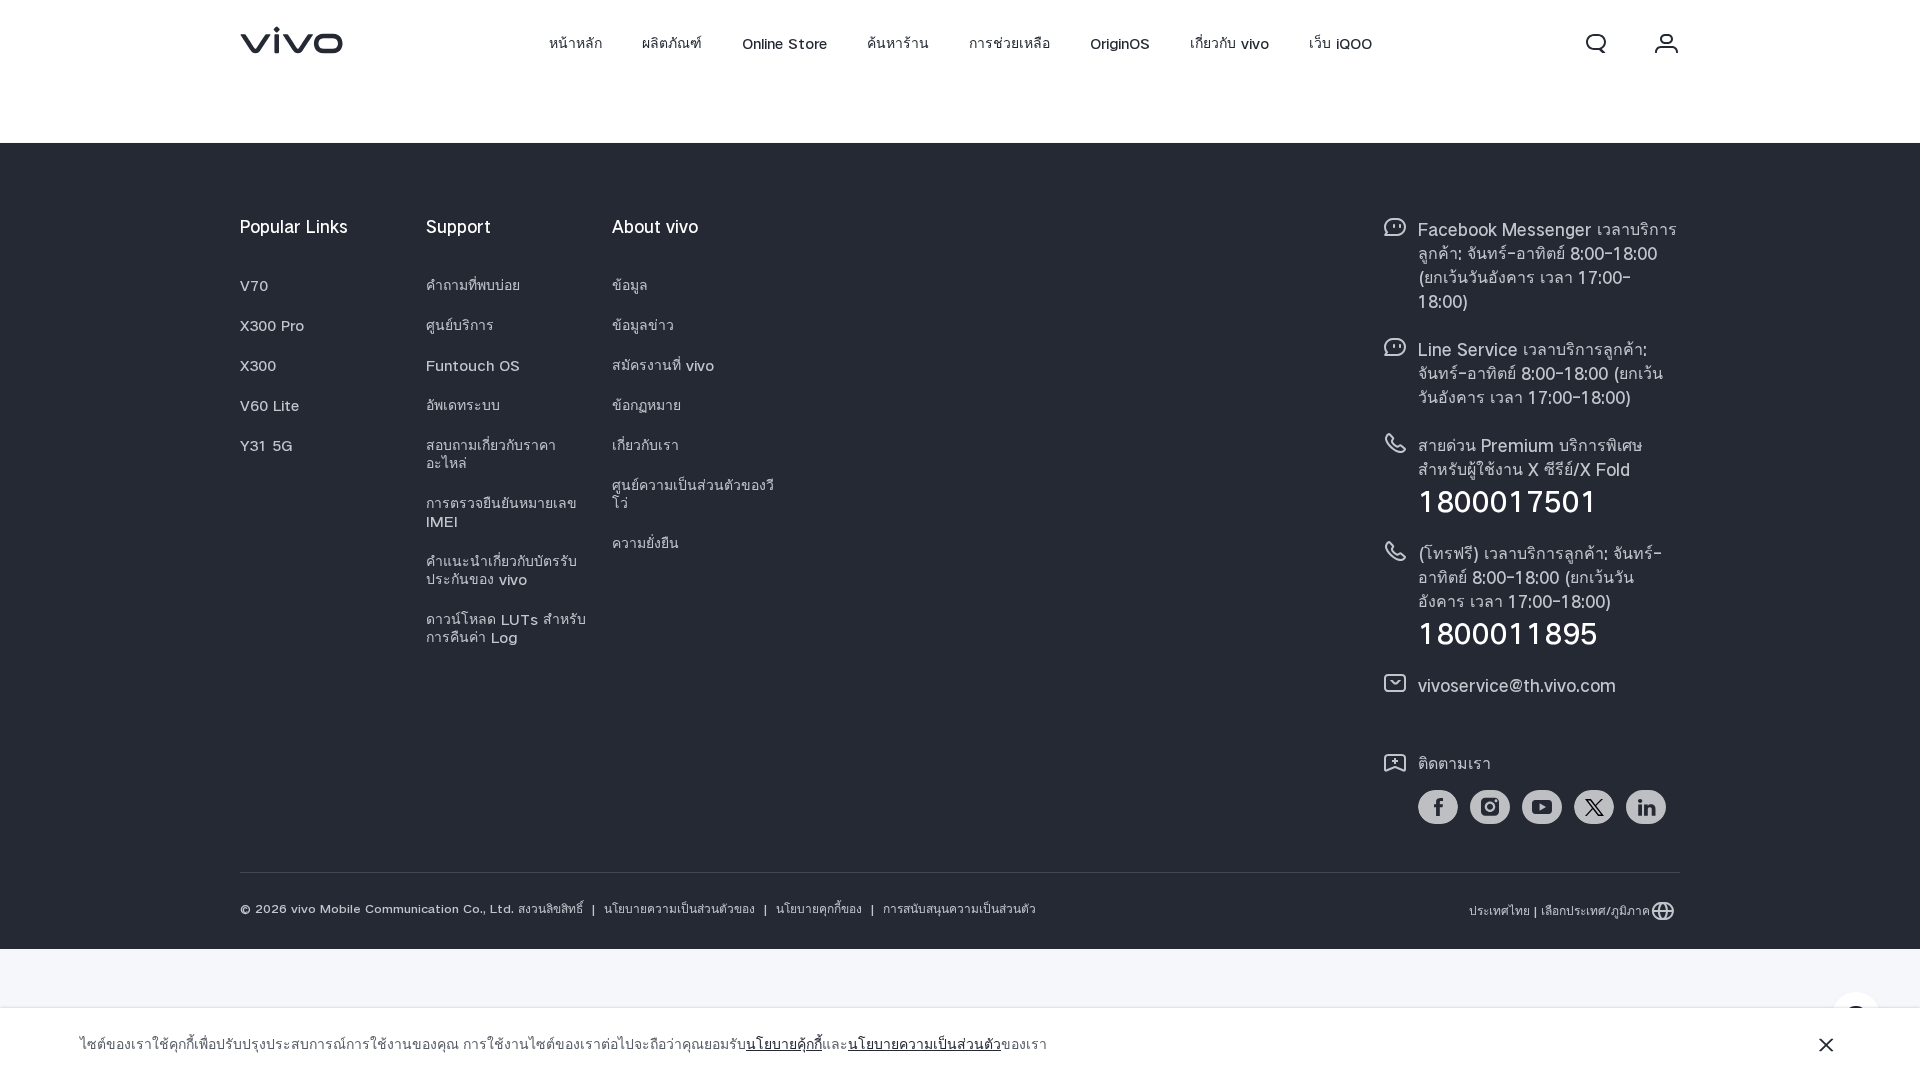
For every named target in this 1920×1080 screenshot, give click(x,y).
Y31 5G (266, 445)
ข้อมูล (630, 285)
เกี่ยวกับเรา (645, 445)
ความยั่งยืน (645, 543)
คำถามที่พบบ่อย (473, 285)
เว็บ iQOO (1340, 43)
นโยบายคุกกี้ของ (819, 909)
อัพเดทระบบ (463, 405)
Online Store (784, 43)
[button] (1596, 43)
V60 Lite (269, 405)
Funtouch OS (473, 365)
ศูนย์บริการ (460, 325)
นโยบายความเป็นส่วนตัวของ (679, 909)
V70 (254, 285)
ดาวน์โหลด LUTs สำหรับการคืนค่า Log (506, 628)
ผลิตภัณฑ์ (672, 43)
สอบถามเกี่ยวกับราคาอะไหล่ (491, 454)
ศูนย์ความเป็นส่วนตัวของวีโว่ (693, 494)
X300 (258, 365)
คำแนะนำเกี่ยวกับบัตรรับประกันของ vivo (501, 570)
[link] (292, 40)
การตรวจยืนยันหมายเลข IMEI (501, 512)
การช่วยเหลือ (1009, 43)
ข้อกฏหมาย (646, 405)
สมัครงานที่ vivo (663, 365)
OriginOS (1120, 43)
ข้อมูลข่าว (643, 325)
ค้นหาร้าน (898, 43)
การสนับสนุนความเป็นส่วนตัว (959, 909)
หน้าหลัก (575, 43)
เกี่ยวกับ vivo (1229, 43)
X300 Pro (272, 325)
